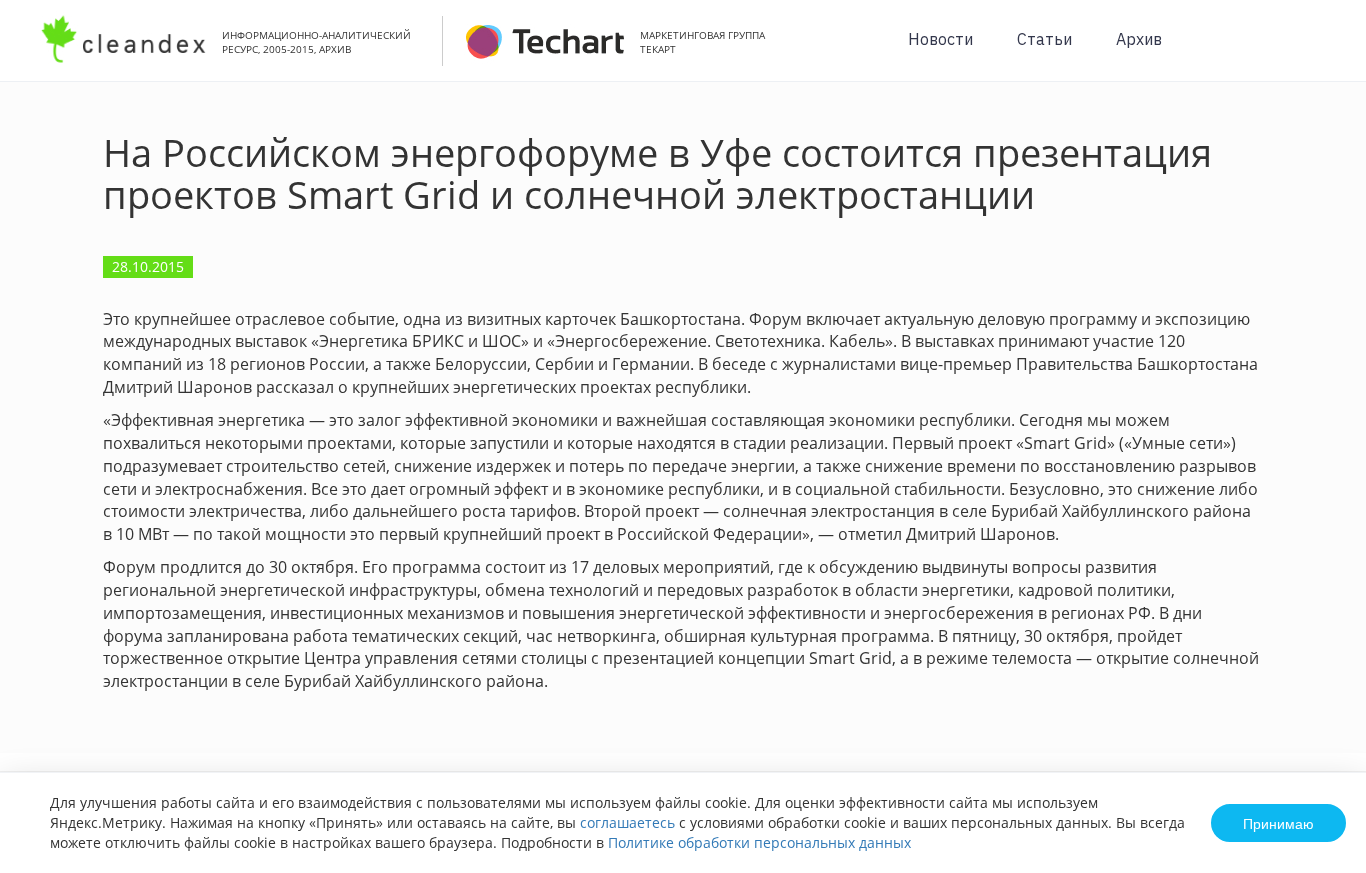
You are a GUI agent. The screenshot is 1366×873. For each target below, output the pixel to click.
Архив (1139, 39)
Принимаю (1278, 823)
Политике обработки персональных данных (759, 842)
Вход (1320, 51)
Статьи (1044, 39)
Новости (940, 39)
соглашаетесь (627, 822)
